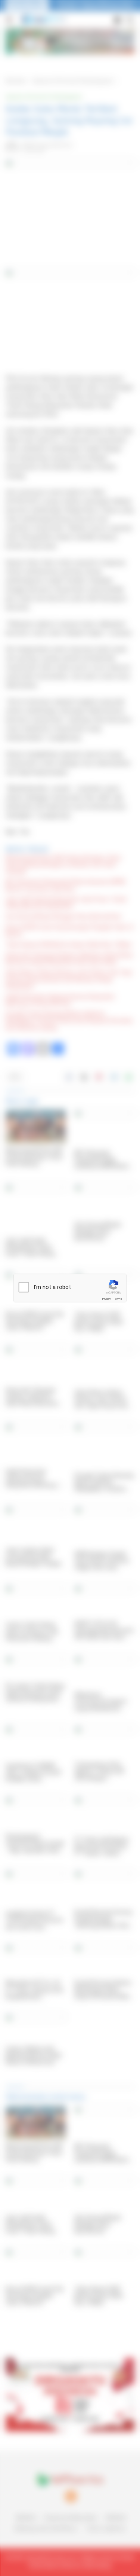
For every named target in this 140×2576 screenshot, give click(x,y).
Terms (118, 1299)
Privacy (106, 1299)
